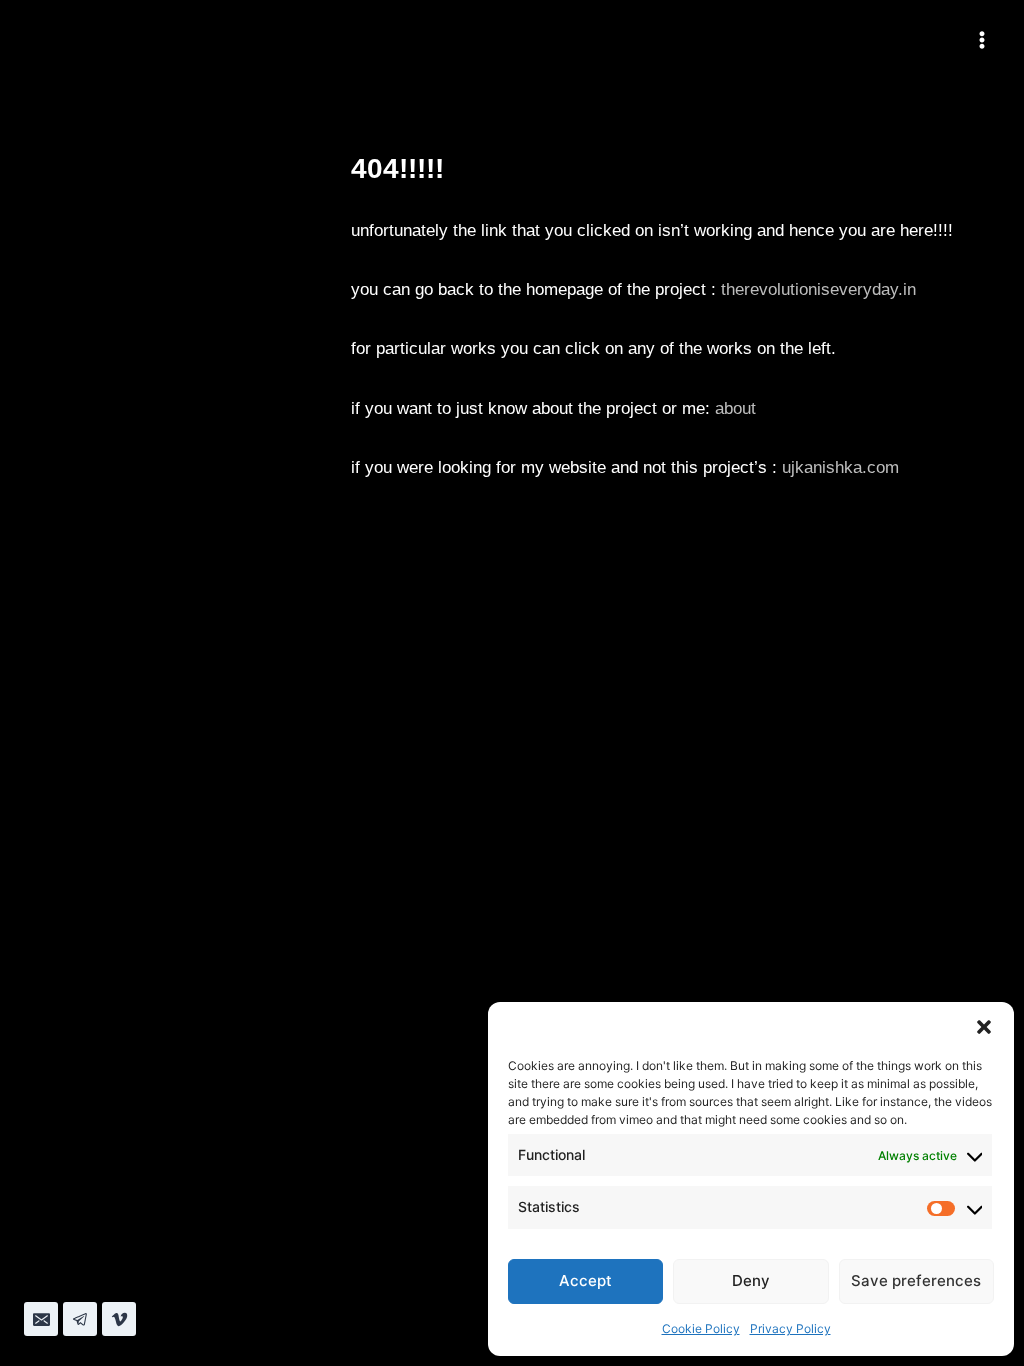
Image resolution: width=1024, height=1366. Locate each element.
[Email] (41, 1319)
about (735, 408)
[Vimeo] (119, 1319)
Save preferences (916, 1280)
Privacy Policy (790, 1328)
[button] (984, 1027)
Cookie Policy (701, 1328)
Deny (751, 1280)
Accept (585, 1280)
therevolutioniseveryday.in (818, 289)
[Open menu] (981, 39)
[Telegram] (80, 1319)
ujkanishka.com (840, 467)
